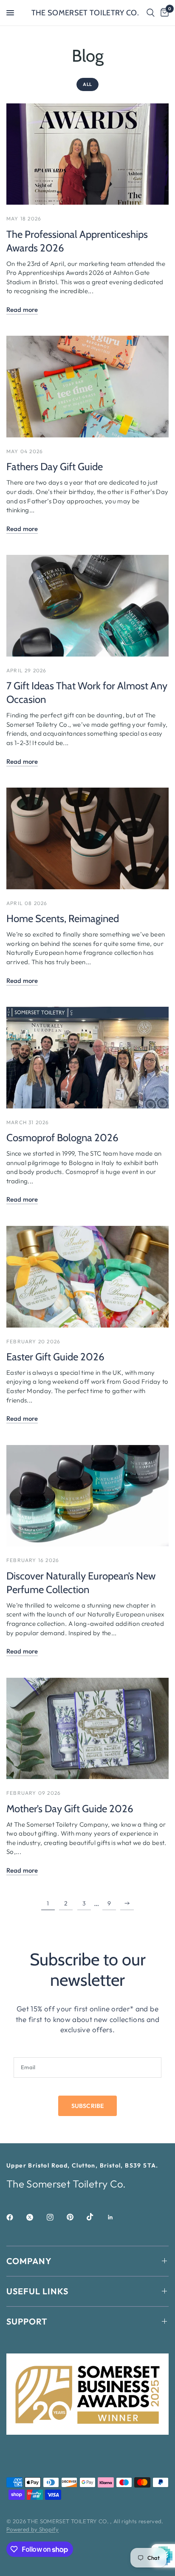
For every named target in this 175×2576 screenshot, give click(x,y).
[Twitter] (36, 2217)
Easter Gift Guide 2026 (55, 1357)
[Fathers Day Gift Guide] (87, 387)
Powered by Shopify (32, 2529)
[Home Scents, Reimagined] (87, 838)
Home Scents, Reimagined (63, 918)
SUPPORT (27, 2321)
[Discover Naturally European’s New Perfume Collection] (87, 1496)
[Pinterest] (76, 2217)
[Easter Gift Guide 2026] (87, 1277)
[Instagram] (56, 2217)
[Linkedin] (116, 2217)
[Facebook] (16, 2217)
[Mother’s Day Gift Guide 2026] (87, 1729)
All (87, 84)
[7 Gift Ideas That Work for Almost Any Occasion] (87, 606)
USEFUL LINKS (37, 2291)
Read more (22, 310)
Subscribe (87, 2106)
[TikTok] (96, 2217)
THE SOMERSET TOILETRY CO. (85, 13)
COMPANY (29, 2261)
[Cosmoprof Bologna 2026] (87, 1058)
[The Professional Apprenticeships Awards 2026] (87, 154)
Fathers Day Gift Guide (55, 467)
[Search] (151, 13)
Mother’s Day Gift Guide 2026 (70, 1809)
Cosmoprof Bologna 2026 (62, 1138)
